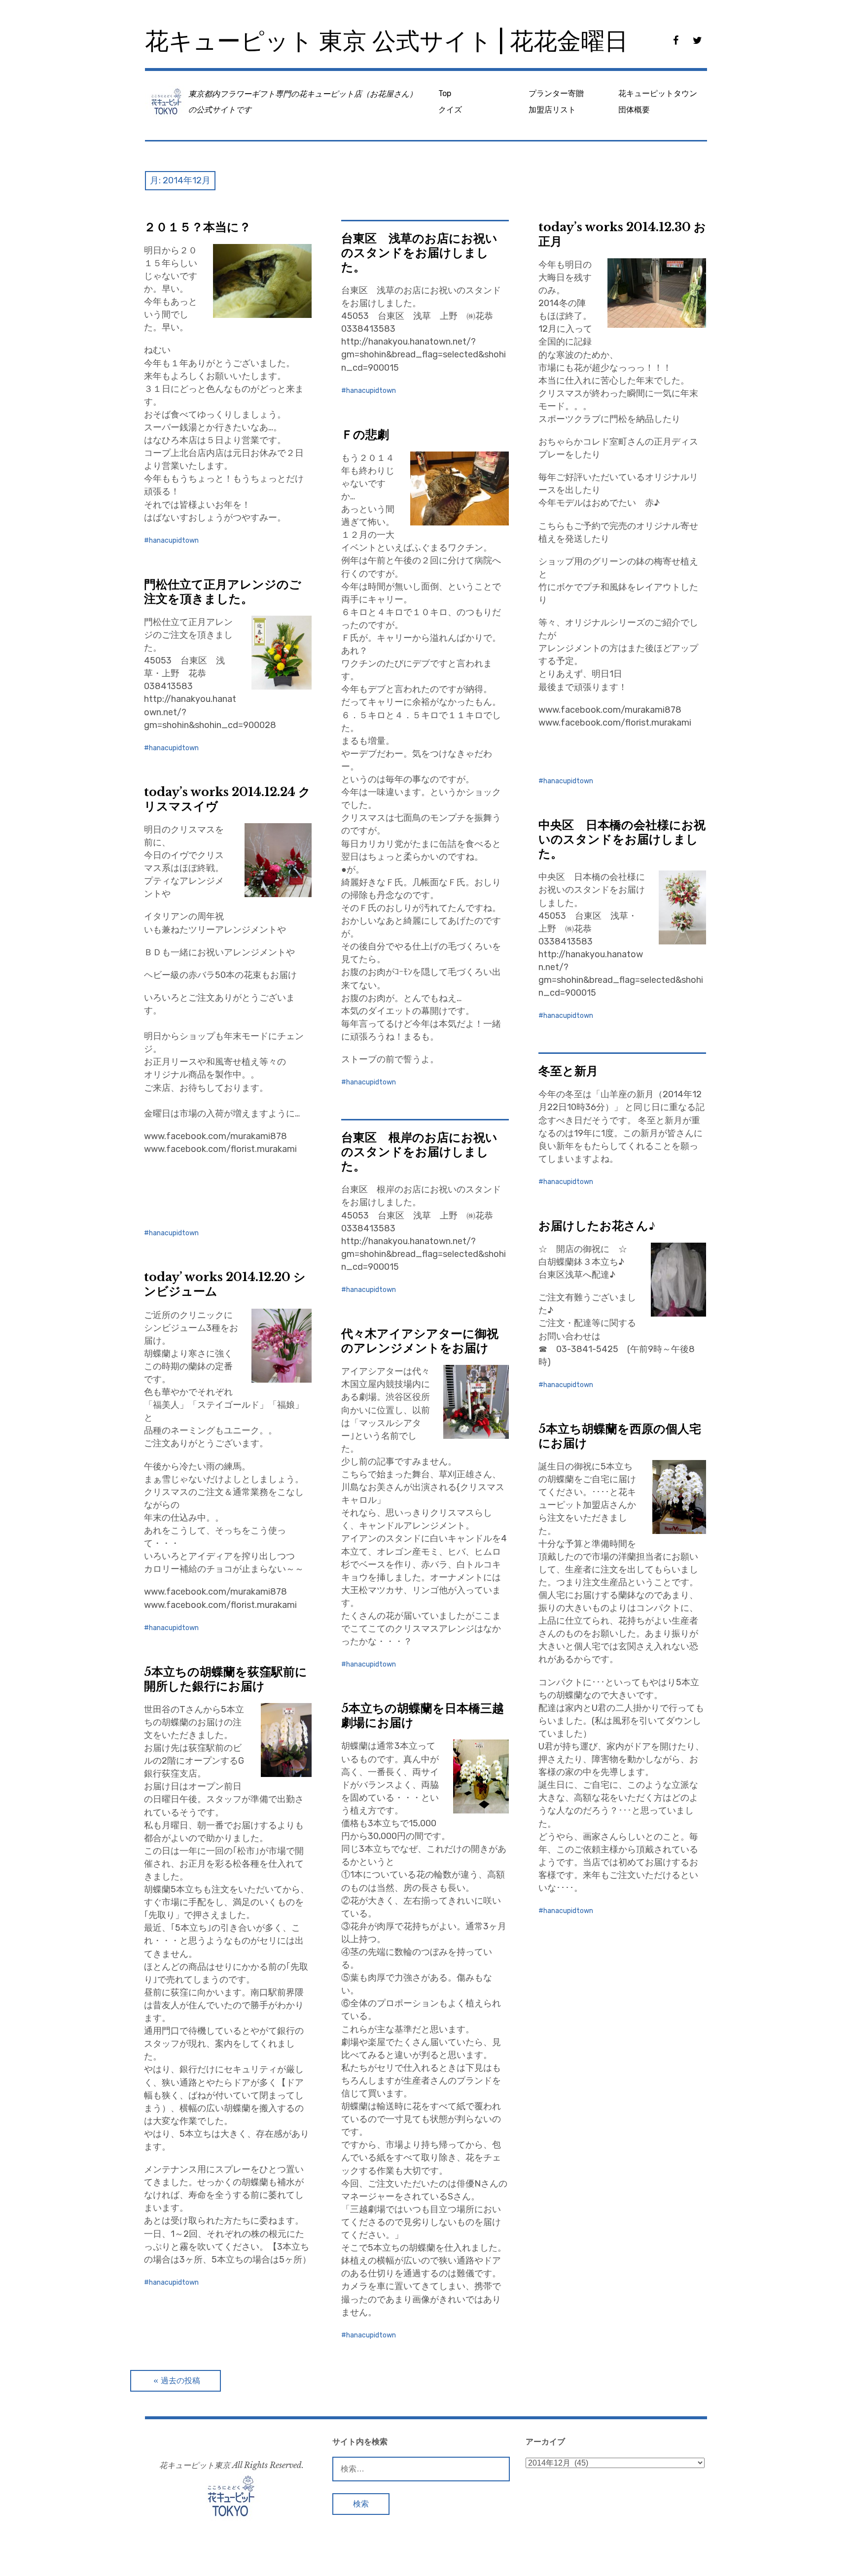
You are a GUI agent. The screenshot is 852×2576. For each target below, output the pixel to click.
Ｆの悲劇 (365, 435)
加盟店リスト (552, 110)
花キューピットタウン (658, 93)
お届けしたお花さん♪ (597, 1226)
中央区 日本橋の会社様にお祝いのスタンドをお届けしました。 (622, 839)
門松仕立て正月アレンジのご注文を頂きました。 (223, 592)
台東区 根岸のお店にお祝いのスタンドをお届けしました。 (419, 1152)
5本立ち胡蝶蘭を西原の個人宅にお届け (620, 1436)
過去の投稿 (180, 2381)
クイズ (450, 110)
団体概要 (634, 110)
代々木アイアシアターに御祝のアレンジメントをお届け (420, 1341)
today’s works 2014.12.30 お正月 (622, 234)
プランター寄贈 (556, 93)
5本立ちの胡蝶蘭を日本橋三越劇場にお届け (423, 1715)
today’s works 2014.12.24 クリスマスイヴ (227, 799)
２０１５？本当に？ (197, 227)
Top (445, 93)
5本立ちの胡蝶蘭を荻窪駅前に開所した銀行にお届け (226, 1679)
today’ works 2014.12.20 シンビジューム (225, 1284)
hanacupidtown (174, 540)
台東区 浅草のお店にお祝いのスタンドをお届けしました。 (419, 253)
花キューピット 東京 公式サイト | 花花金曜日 (387, 41)
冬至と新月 (568, 1071)
